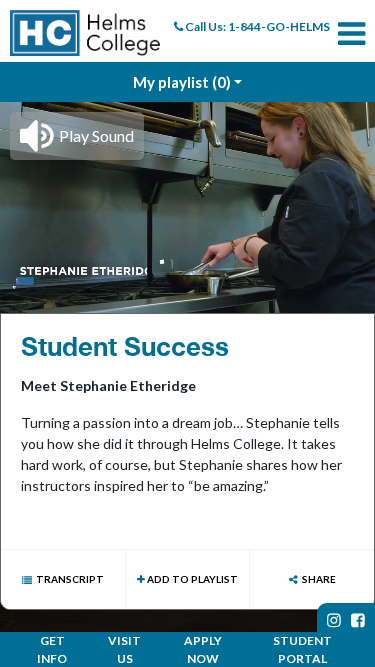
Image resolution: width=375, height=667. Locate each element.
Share (319, 579)
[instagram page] (334, 620)
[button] (77, 136)
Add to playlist (191, 579)
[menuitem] (85, 33)
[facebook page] (358, 620)
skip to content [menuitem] (187, 16)
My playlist (182, 82)
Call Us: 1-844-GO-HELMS (256, 26)
